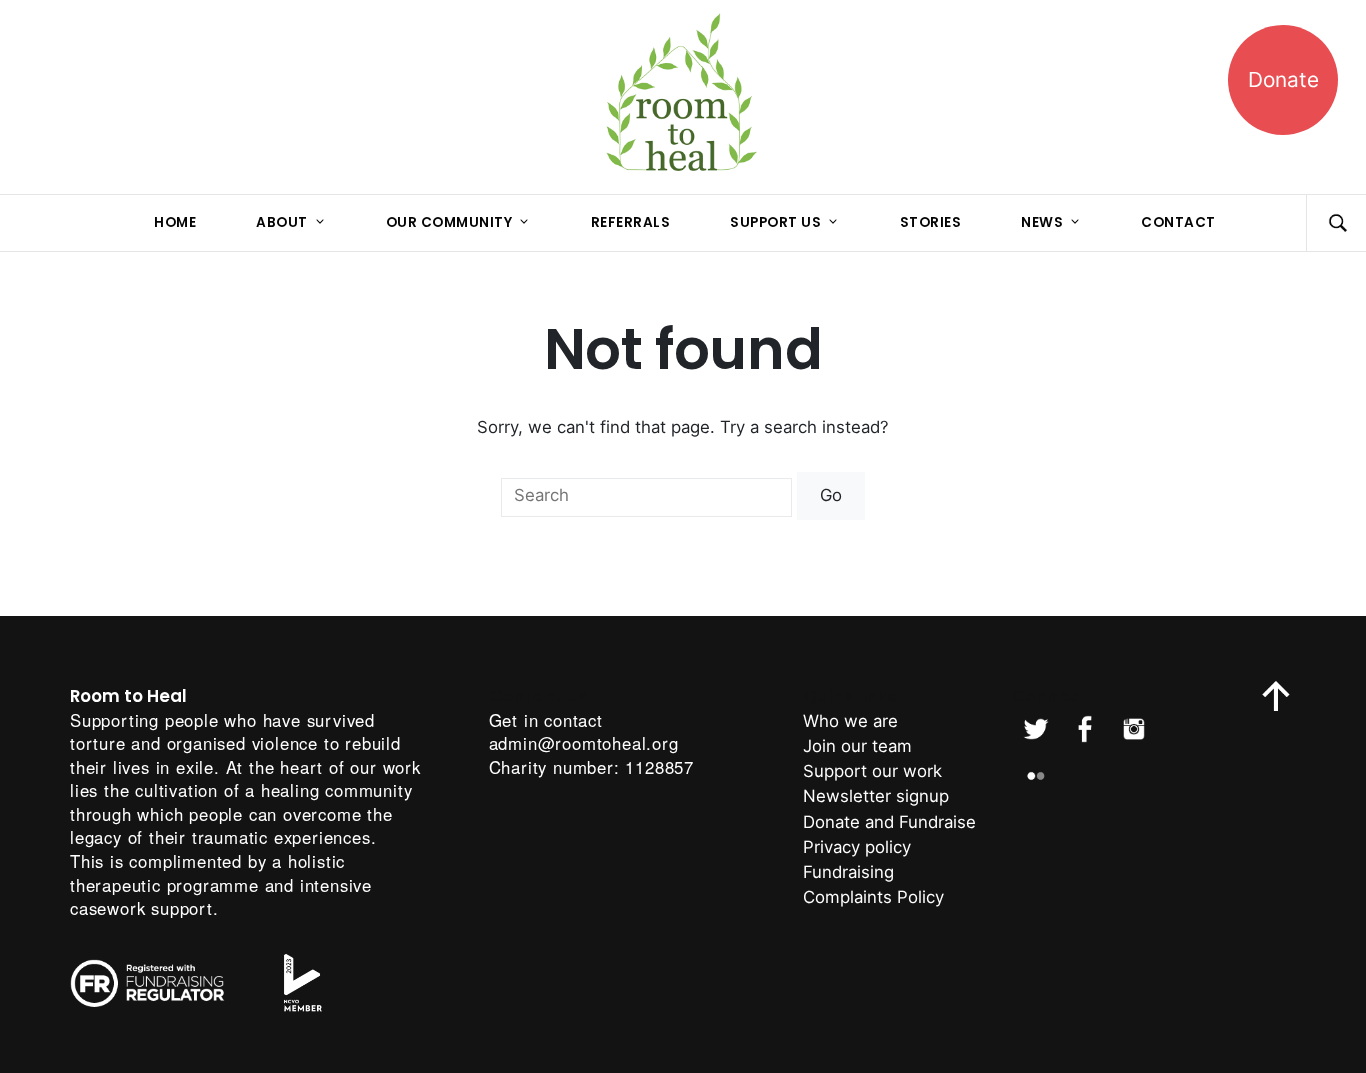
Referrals (631, 222)
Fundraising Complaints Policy (873, 884)
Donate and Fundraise (889, 822)
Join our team (857, 746)
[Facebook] (1085, 729)
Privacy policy (857, 847)
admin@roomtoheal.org (584, 743)
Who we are (850, 721)
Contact (1178, 222)
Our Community (449, 222)
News (1042, 222)
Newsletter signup (876, 796)
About (282, 222)
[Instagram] (1134, 729)
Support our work (872, 771)
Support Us (775, 222)
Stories (931, 222)
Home (175, 222)
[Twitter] (1036, 729)
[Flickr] (1036, 776)
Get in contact (546, 720)
